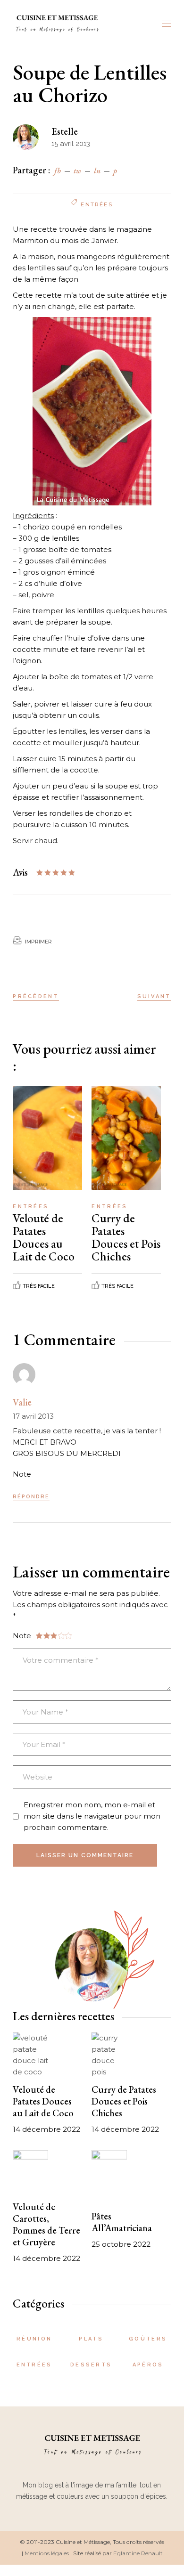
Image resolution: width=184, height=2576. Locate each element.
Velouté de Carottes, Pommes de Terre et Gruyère (46, 2224)
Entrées (96, 204)
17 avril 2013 (33, 1416)
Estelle (65, 131)
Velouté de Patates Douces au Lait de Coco (44, 1237)
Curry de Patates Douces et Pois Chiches (126, 1237)
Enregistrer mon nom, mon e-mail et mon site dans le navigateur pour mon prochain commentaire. (92, 1816)
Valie (22, 1402)
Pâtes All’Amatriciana (122, 2222)
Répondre (31, 1497)
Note (22, 1474)
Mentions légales (47, 2553)
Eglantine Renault (138, 2553)
